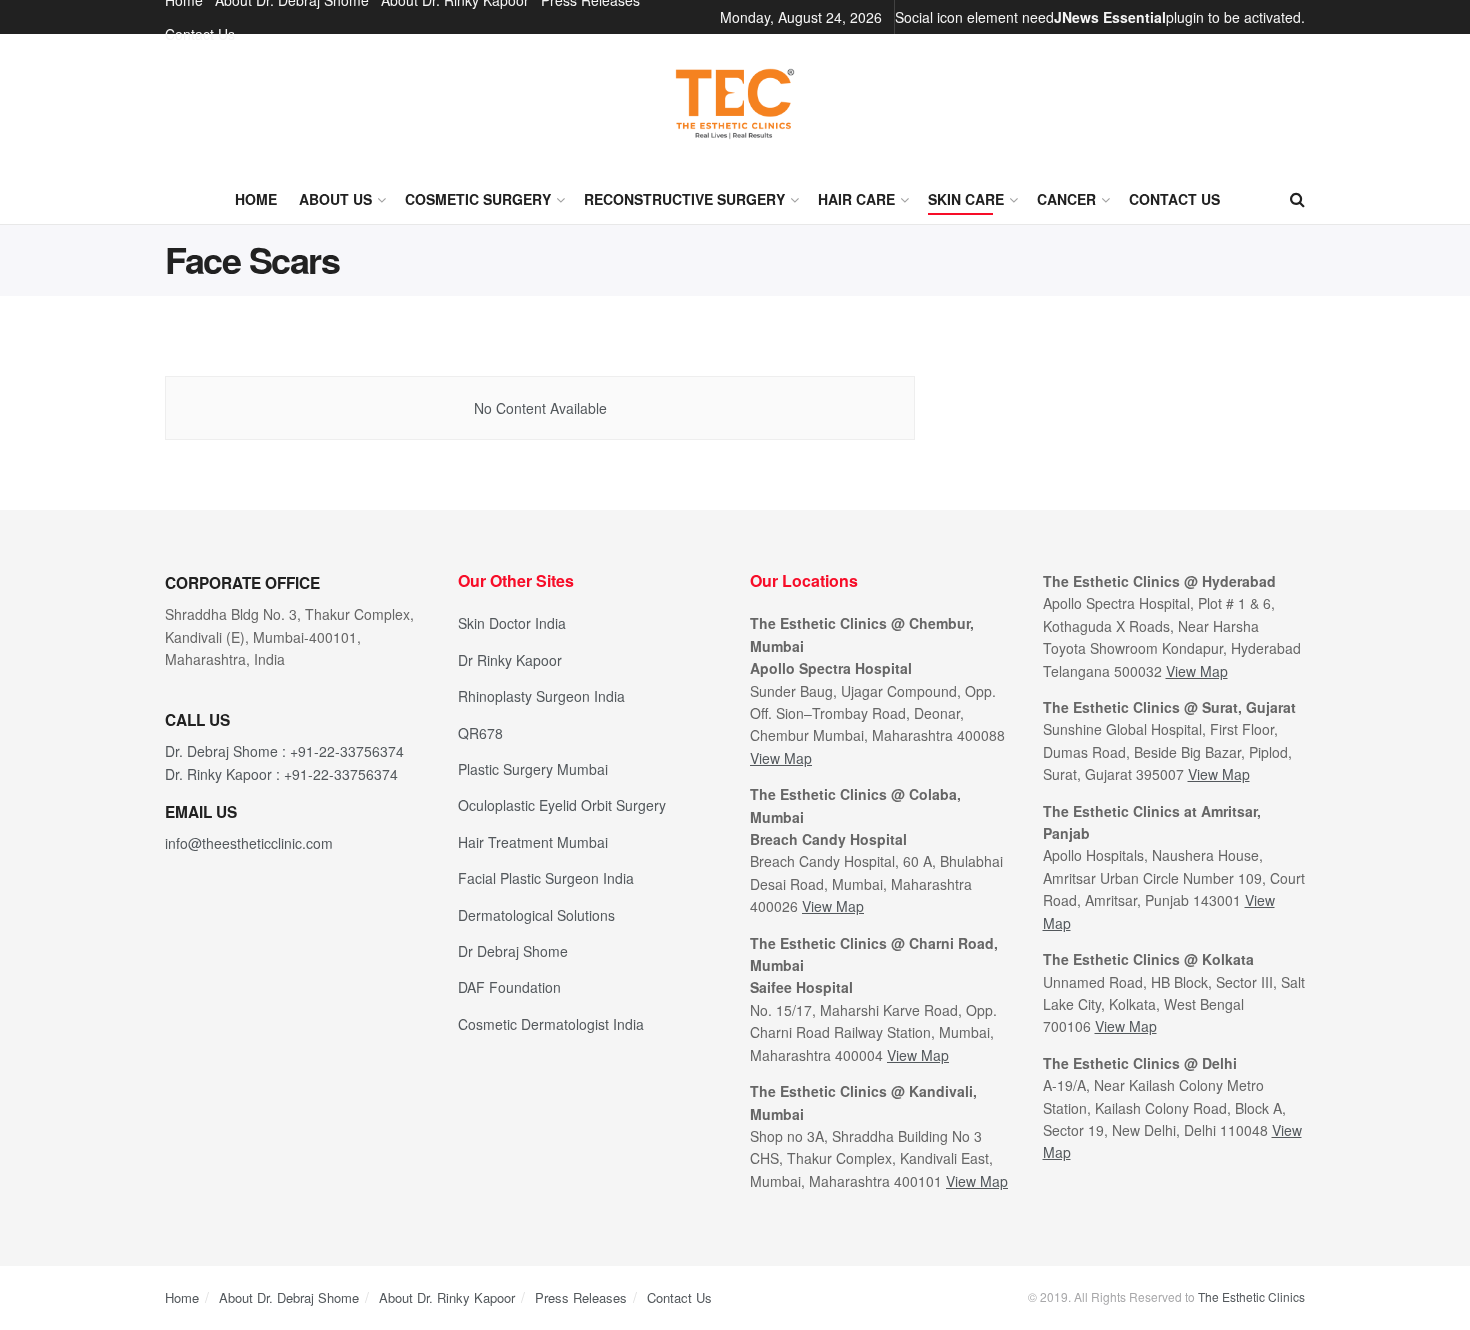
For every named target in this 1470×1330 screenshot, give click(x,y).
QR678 (480, 733)
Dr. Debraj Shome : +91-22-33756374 (284, 751)
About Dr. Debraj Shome (289, 1297)
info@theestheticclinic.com (249, 843)
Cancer (1066, 199)
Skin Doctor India (512, 623)
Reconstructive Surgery (684, 199)
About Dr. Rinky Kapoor (447, 1297)
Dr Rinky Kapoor (510, 660)
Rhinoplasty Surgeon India (541, 696)
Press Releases (581, 1297)
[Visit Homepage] (735, 104)
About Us (335, 199)
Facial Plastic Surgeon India (546, 878)
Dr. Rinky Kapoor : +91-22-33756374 (281, 774)
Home (256, 199)
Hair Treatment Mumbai (533, 842)
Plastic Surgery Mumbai (533, 769)
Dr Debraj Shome (513, 951)
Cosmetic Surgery (478, 199)
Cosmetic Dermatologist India (551, 1024)
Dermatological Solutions (536, 915)
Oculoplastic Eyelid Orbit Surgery (562, 805)
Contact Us (200, 34)
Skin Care (966, 199)
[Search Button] (1297, 199)
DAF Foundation (509, 987)
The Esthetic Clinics (1251, 1296)
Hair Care (856, 199)
